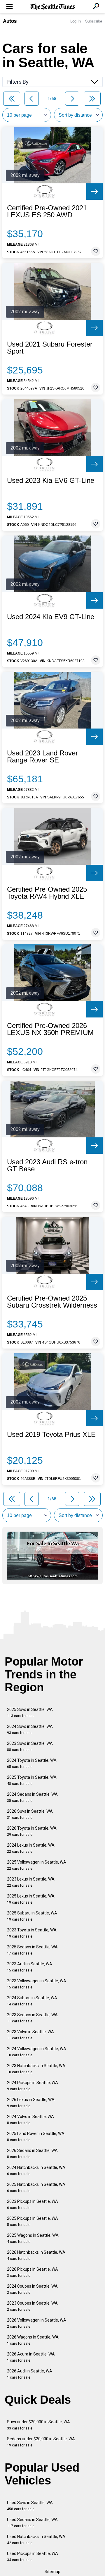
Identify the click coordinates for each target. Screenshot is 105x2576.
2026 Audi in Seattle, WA (30, 2374)
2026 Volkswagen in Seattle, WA (37, 2323)
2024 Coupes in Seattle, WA (32, 2289)
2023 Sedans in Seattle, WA (32, 2018)
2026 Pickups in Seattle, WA (33, 2272)
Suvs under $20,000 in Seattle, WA (38, 2425)
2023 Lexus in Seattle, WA (31, 1882)
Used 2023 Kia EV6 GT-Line (51, 481)
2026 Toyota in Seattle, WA (32, 1831)
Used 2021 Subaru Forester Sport (50, 348)
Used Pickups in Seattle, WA (33, 2557)
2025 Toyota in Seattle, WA (32, 1780)
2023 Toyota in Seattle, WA (32, 1933)
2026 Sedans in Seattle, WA (32, 2154)
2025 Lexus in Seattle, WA (31, 1899)
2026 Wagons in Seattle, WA (33, 2340)
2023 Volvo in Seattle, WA (30, 2035)
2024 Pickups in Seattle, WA (33, 2086)
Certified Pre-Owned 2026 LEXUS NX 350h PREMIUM (50, 1029)
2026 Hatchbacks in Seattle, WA (36, 2255)
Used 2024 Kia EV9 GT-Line (51, 617)
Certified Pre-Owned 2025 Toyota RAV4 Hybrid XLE (47, 893)
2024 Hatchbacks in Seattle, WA (36, 2171)
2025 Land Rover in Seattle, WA (36, 2137)
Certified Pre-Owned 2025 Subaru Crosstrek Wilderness (52, 1302)
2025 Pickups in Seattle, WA (33, 2221)
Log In (76, 21)
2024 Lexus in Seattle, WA (31, 1848)
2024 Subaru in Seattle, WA (32, 2001)
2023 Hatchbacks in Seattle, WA (36, 2069)
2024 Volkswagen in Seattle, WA (37, 2052)
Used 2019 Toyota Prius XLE (51, 1435)
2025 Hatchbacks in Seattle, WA (36, 2187)
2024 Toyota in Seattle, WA (32, 1763)
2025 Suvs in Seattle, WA (30, 1713)
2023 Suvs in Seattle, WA (30, 1746)
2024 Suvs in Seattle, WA (30, 1729)
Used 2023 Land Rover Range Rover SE (42, 757)
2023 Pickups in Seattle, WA (33, 2204)
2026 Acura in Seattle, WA (31, 2357)
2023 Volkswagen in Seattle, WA (37, 1984)
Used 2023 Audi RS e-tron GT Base (47, 1165)
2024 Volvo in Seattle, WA (30, 2120)
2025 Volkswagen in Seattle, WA (37, 1865)
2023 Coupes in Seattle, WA (32, 2306)
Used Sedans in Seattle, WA (32, 2523)
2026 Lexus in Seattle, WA (31, 2103)
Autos (10, 21)
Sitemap (52, 2572)
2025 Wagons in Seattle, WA (33, 2238)
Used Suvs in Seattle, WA (30, 2506)
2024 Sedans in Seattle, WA (32, 1797)
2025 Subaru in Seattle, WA (32, 1916)
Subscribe (94, 21)
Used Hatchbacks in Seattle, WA (36, 2540)
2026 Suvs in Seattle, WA (30, 1814)
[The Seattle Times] (53, 7)
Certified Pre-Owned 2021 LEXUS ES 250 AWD (47, 211)
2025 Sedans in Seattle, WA (32, 1950)
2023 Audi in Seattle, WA (30, 1967)
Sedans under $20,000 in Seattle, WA (41, 2442)
